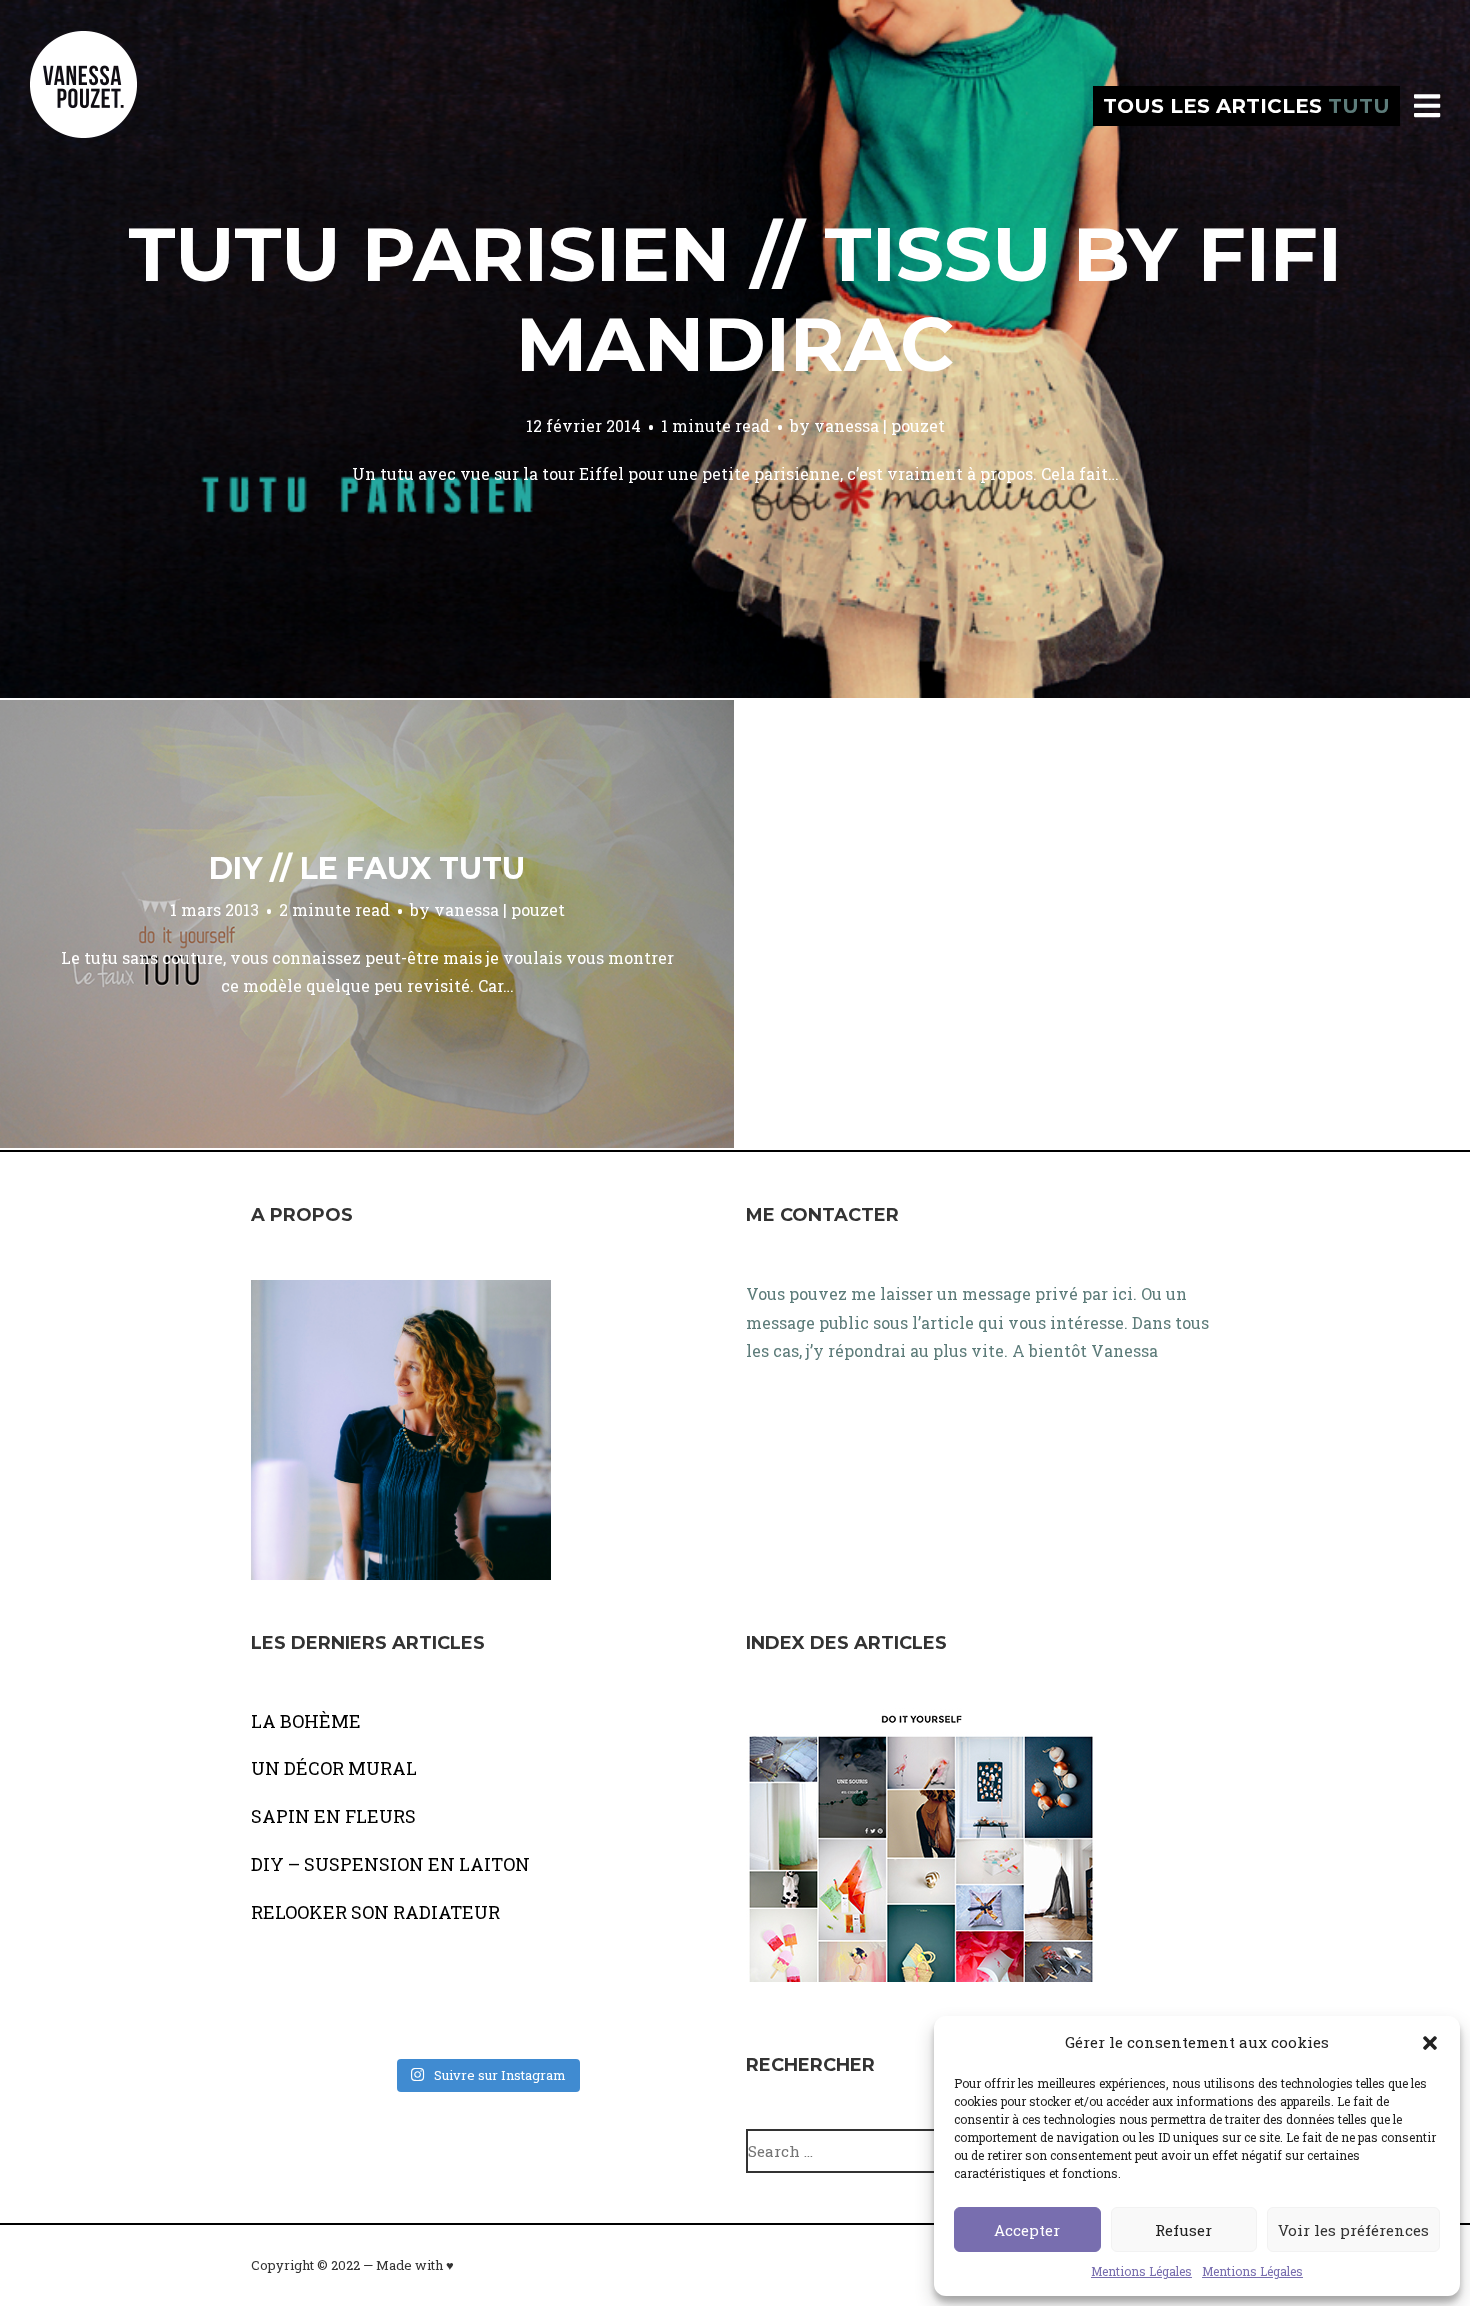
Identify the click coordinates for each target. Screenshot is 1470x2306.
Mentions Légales (1141, 2271)
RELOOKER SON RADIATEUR (375, 1912)
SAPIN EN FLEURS (333, 1816)
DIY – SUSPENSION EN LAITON (390, 1864)
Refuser (1183, 2230)
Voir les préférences (1353, 2230)
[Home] (105, 106)
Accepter (1027, 2230)
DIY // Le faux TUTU (367, 868)
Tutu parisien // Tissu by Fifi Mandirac (735, 299)
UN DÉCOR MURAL (334, 1768)
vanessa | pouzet (879, 425)
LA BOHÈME (306, 1721)
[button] (1430, 2043)
